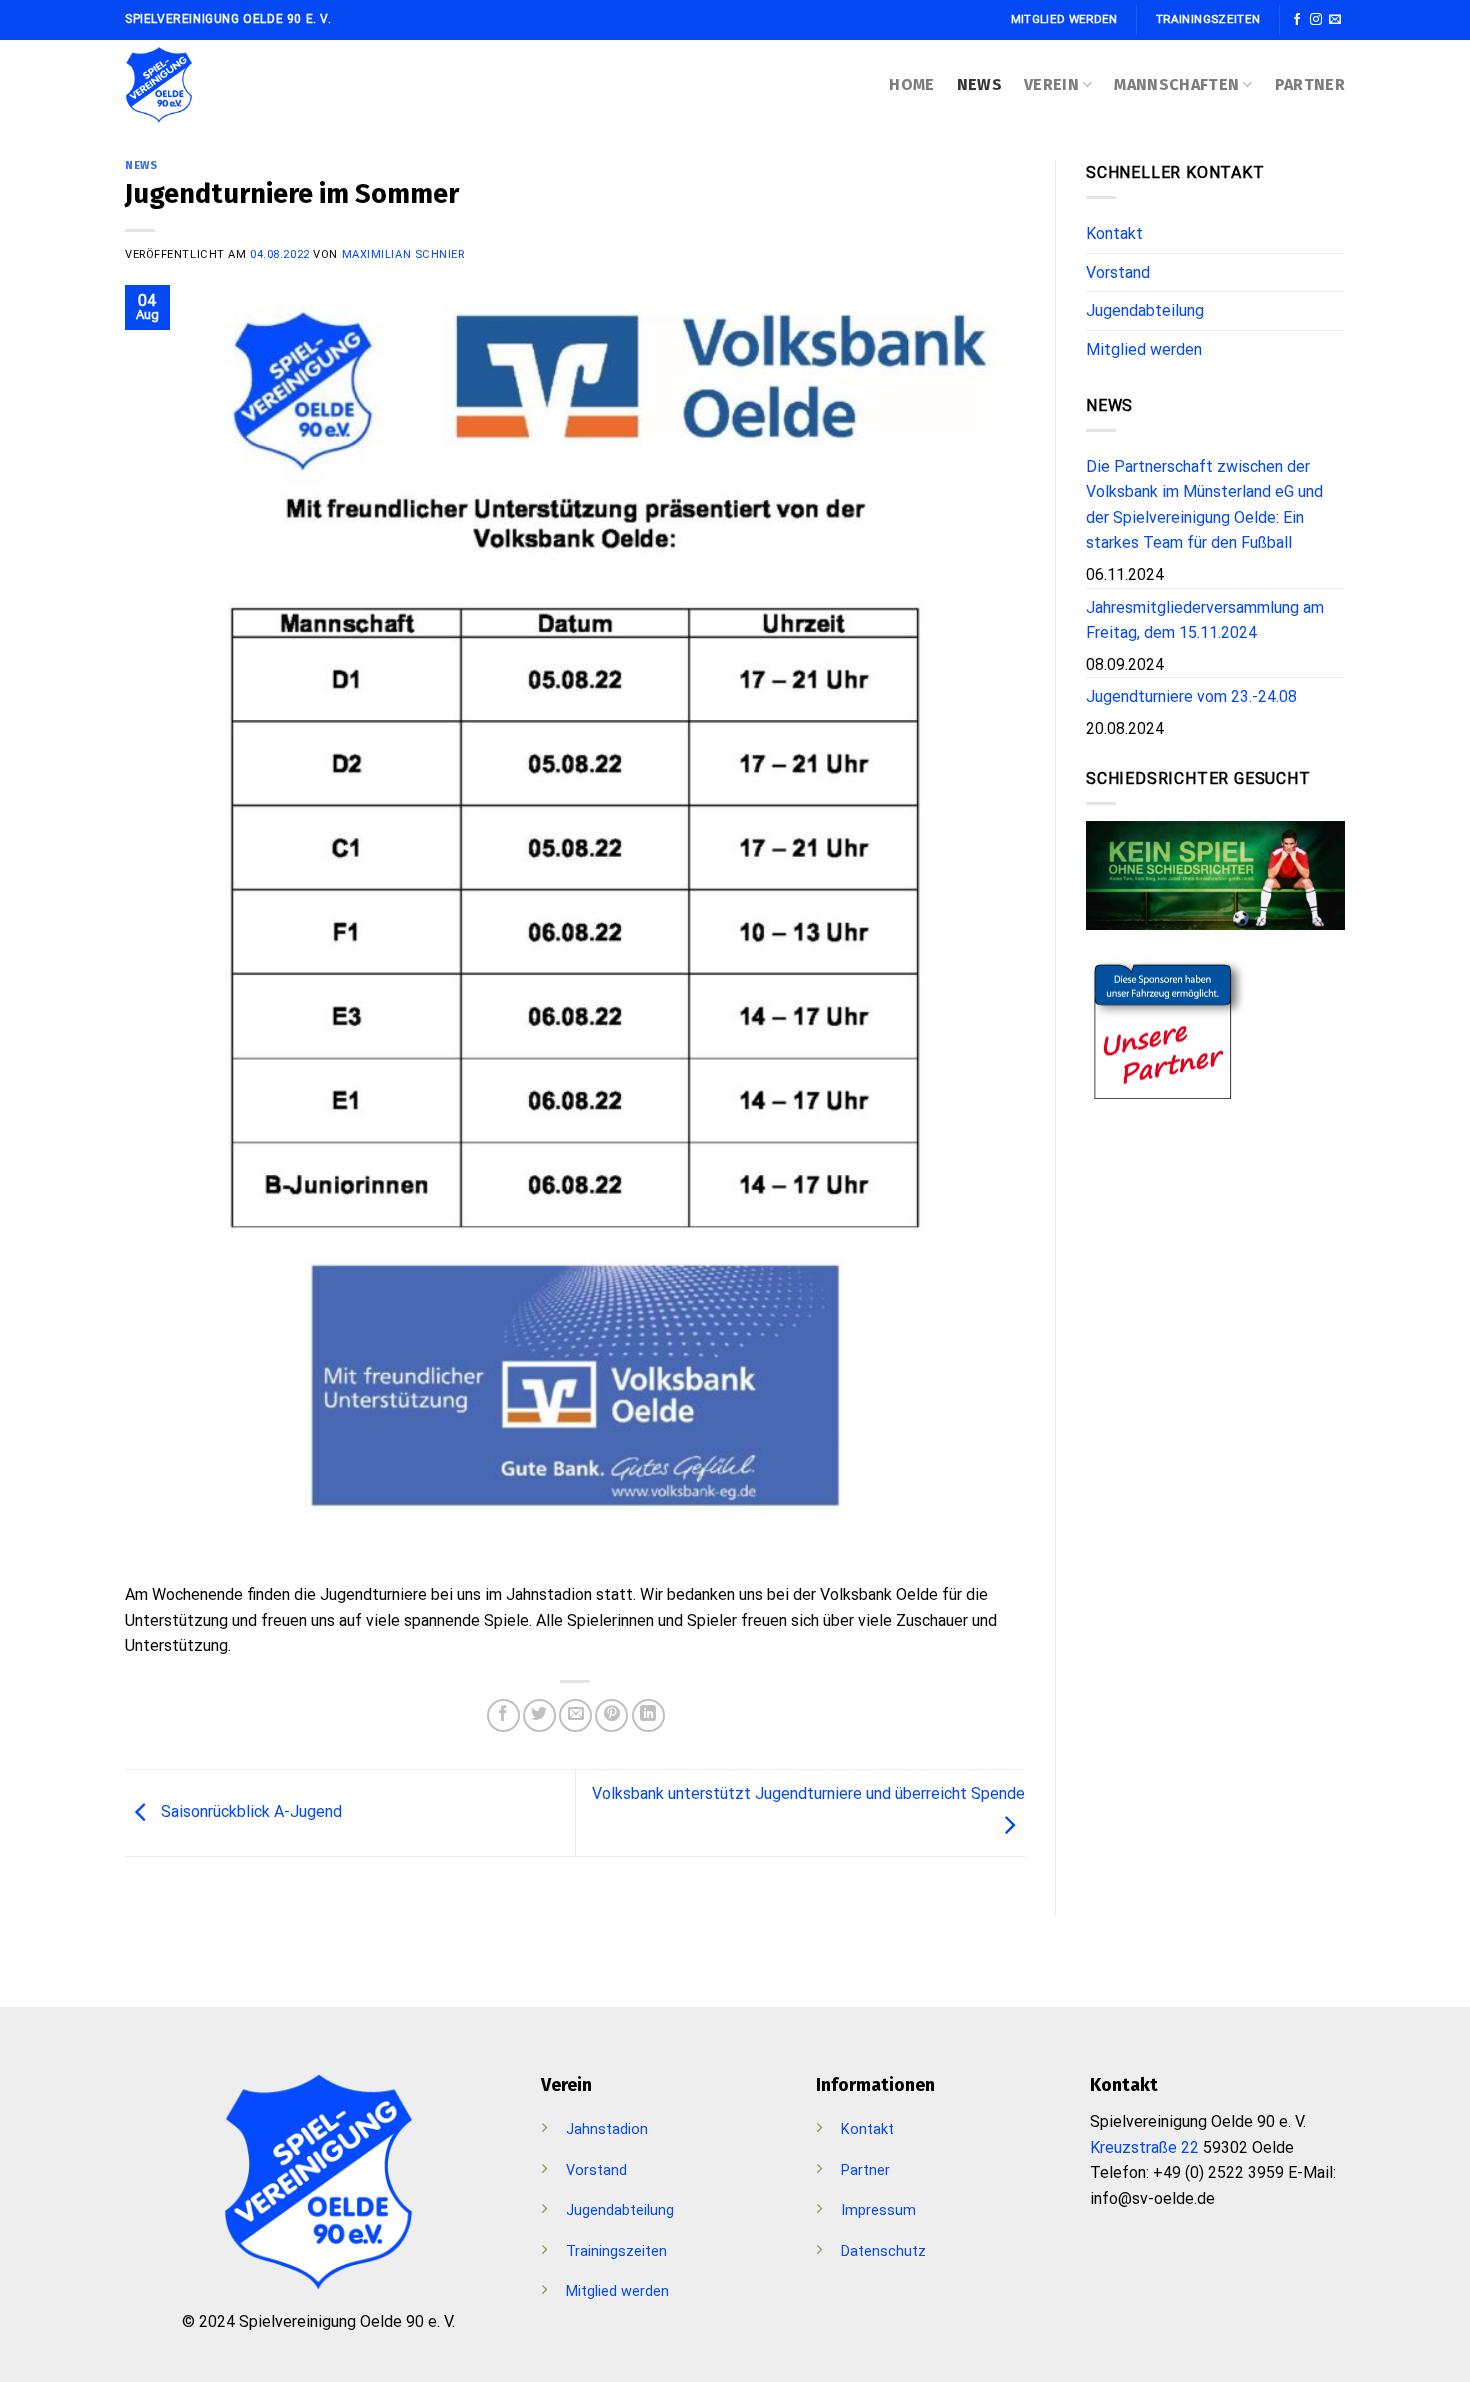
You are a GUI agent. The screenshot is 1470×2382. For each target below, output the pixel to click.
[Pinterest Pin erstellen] (611, 1715)
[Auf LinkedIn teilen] (648, 1715)
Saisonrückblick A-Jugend (249, 1811)
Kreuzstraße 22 (1144, 2147)
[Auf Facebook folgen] (1297, 20)
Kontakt (1114, 233)
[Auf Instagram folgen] (1316, 20)
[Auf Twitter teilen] (539, 1715)
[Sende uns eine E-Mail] (1335, 20)
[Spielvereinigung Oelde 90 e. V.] (185, 85)
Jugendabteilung (1145, 310)
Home (911, 84)
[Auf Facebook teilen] (503, 1715)
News (979, 84)
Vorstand (1118, 272)
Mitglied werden (1144, 349)
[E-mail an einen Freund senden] (575, 1715)
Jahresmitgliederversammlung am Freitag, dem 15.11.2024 (1205, 620)
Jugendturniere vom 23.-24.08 (1191, 696)
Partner (1310, 84)
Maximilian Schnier (403, 254)
